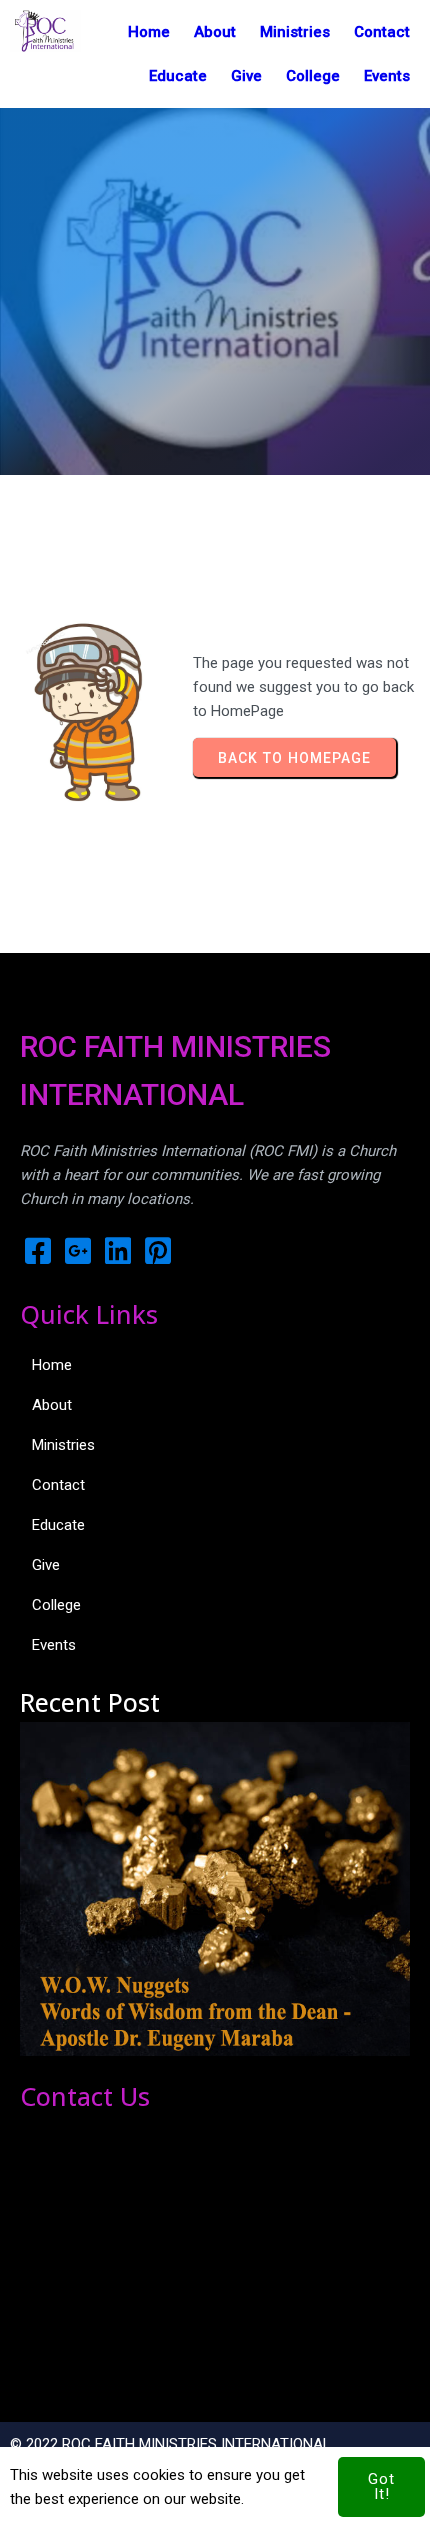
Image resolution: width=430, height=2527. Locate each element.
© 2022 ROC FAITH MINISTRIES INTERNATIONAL (170, 2444)
